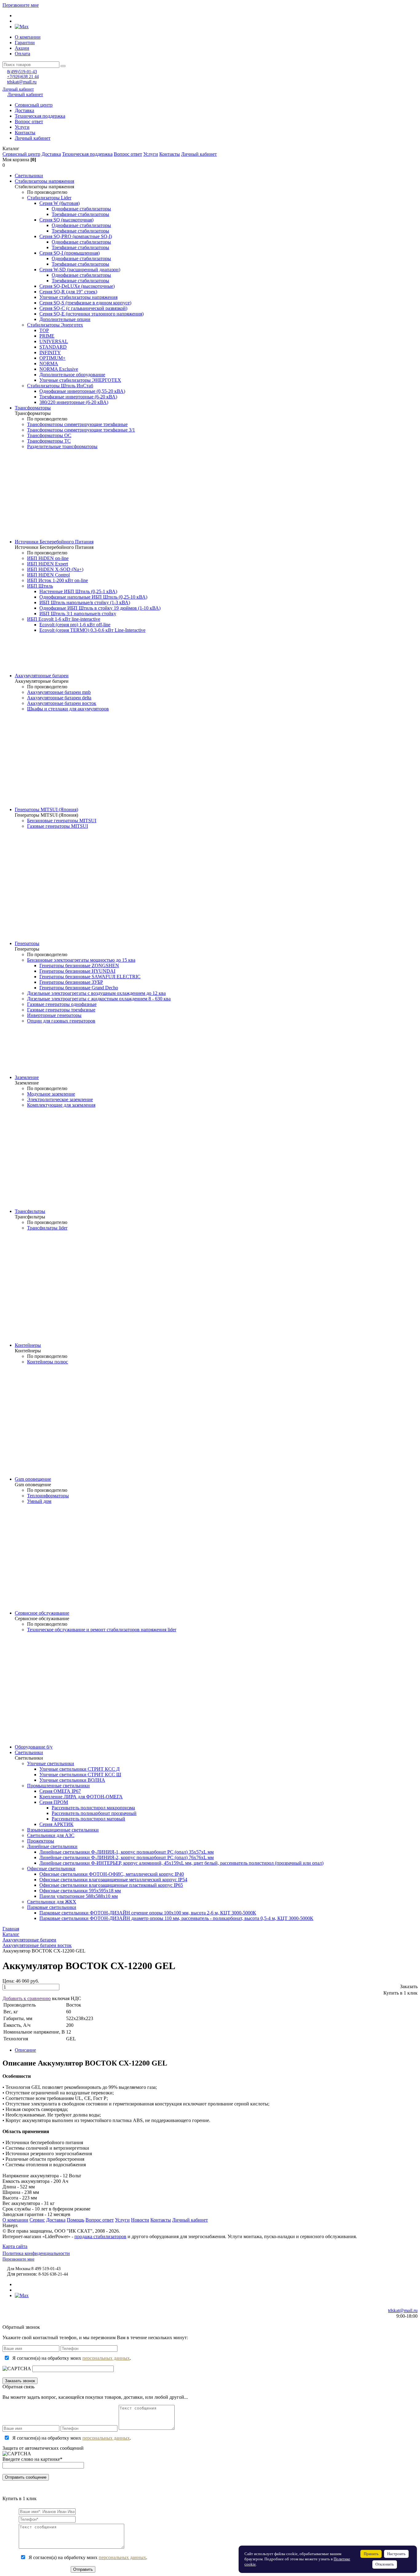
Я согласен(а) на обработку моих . (72, 2358)
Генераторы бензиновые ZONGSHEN (79, 966)
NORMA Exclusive (59, 369)
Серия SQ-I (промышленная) (69, 253)
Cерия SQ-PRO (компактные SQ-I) (76, 236)
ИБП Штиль (40, 586)
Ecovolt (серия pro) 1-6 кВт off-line (75, 625)
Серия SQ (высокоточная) (66, 220)
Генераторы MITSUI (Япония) (46, 809)
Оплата (22, 54)
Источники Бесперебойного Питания (54, 542)
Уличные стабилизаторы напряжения (78, 297)
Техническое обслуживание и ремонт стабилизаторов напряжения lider (102, 1630)
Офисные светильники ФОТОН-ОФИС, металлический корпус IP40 (112, 1874)
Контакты (25, 133)
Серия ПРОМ (54, 1802)
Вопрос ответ (29, 121)
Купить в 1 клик (400, 1993)
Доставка (24, 110)
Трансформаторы (33, 408)
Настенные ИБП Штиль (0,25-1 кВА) (78, 591)
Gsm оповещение (33, 1479)
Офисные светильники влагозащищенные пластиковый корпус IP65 (111, 1885)
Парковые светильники (52, 1907)
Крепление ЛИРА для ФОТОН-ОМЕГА (81, 1797)
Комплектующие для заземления (61, 1105)
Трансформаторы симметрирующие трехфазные (77, 424)
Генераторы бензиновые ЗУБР (71, 982)
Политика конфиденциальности (36, 2253)
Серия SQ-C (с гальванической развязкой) (83, 308)
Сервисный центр (34, 105)
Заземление (27, 1077)
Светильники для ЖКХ (52, 1902)
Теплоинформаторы (48, 1496)
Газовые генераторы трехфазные (61, 1010)
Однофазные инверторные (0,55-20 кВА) (82, 391)
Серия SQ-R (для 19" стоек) (68, 292)
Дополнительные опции (65, 319)
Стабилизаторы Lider (49, 198)
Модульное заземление (51, 1094)
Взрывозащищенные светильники (63, 1830)
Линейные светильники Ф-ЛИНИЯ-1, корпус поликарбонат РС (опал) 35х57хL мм (127, 1852)
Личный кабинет (18, 89)
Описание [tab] (25, 2050)
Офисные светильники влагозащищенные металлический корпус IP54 (113, 1880)
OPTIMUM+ (52, 358)
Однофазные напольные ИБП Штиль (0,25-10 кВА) (93, 597)
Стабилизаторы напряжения (44, 181)
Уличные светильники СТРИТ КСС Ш (80, 1775)
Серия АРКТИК (56, 1824)
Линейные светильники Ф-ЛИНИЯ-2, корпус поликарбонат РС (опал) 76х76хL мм (127, 1857)
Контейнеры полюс (48, 1362)
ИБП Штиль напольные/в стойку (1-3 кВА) (85, 602)
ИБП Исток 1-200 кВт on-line (57, 580)
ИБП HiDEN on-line (48, 558)
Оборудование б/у (34, 1747)
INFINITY (50, 352)
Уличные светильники (51, 1763)
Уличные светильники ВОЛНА (72, 1780)
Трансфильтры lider (47, 1228)
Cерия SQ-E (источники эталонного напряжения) (91, 314)
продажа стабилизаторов (100, 2236)
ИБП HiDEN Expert (48, 564)
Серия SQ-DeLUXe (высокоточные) (77, 286)
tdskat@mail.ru (22, 82)
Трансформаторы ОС (49, 435)
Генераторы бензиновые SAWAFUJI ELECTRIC (90, 977)
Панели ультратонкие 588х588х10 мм (79, 1896)
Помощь (75, 2220)
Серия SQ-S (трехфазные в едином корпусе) (85, 303)
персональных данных (106, 2358)
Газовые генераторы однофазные (62, 1004)
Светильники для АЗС (51, 1835)
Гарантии (25, 43)
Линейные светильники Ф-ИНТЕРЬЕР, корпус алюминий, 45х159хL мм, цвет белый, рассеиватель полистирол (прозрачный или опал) (181, 1863)
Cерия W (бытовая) (59, 203)
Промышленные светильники (58, 1786)
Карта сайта (15, 2246)
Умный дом (39, 1501)
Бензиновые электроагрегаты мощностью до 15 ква (81, 960)
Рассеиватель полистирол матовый (88, 1819)
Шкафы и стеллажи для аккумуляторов (68, 709)
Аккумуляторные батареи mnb (59, 692)
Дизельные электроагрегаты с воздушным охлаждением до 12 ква (96, 993)
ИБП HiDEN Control (48, 575)
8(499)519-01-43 (22, 72)
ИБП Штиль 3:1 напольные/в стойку (78, 614)
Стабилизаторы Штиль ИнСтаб (60, 386)
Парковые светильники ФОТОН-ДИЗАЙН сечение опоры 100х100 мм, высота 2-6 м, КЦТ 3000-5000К (148, 1913)
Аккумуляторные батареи (42, 676)
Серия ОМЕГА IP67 (60, 1791)
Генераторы (27, 943)
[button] (210, 149)
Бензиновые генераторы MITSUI (62, 821)
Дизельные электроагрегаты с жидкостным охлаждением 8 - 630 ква (99, 999)
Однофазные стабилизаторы (81, 209)
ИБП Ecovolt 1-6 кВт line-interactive (64, 619)
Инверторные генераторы (54, 1015)
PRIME (47, 336)
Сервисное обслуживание (42, 1613)
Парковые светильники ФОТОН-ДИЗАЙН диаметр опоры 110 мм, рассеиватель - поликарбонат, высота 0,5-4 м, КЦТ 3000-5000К (176, 1918)
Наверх (10, 2225)
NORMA (49, 364)
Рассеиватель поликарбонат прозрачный (94, 1813)
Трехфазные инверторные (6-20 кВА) (78, 397)
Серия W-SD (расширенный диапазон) (80, 270)
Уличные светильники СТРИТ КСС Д (79, 1769)
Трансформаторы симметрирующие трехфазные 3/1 (81, 430)
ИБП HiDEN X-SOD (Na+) (55, 569)
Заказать (409, 1986)
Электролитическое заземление (60, 1099)
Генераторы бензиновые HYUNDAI (77, 971)
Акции (22, 48)
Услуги (22, 127)
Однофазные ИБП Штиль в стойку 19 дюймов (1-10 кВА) (100, 608)
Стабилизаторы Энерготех (55, 325)
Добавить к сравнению (27, 1998)
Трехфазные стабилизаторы (80, 214)
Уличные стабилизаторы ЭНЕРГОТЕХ (80, 380)
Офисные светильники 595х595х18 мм (80, 1891)
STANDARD (53, 347)
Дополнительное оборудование (72, 375)
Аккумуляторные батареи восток (62, 703)
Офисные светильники (51, 1868)
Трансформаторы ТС (49, 441)
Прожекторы (41, 1841)
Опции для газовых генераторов (61, 1021)
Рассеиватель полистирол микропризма (93, 1808)
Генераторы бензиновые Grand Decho (79, 988)
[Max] (22, 27)
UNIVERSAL (54, 341)
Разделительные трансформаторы (62, 446)
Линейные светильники (52, 1846)
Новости (140, 2220)
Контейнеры (28, 1345)
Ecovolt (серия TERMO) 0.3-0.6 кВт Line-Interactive (92, 630)
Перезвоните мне (21, 5)
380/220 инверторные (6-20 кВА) (74, 402)
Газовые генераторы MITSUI (57, 826)
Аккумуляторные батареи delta (59, 698)
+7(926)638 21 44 (23, 77)
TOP (44, 330)
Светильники (29, 176)
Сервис (37, 2220)
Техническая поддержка (40, 116)
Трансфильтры (30, 1211)
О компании (28, 37)
